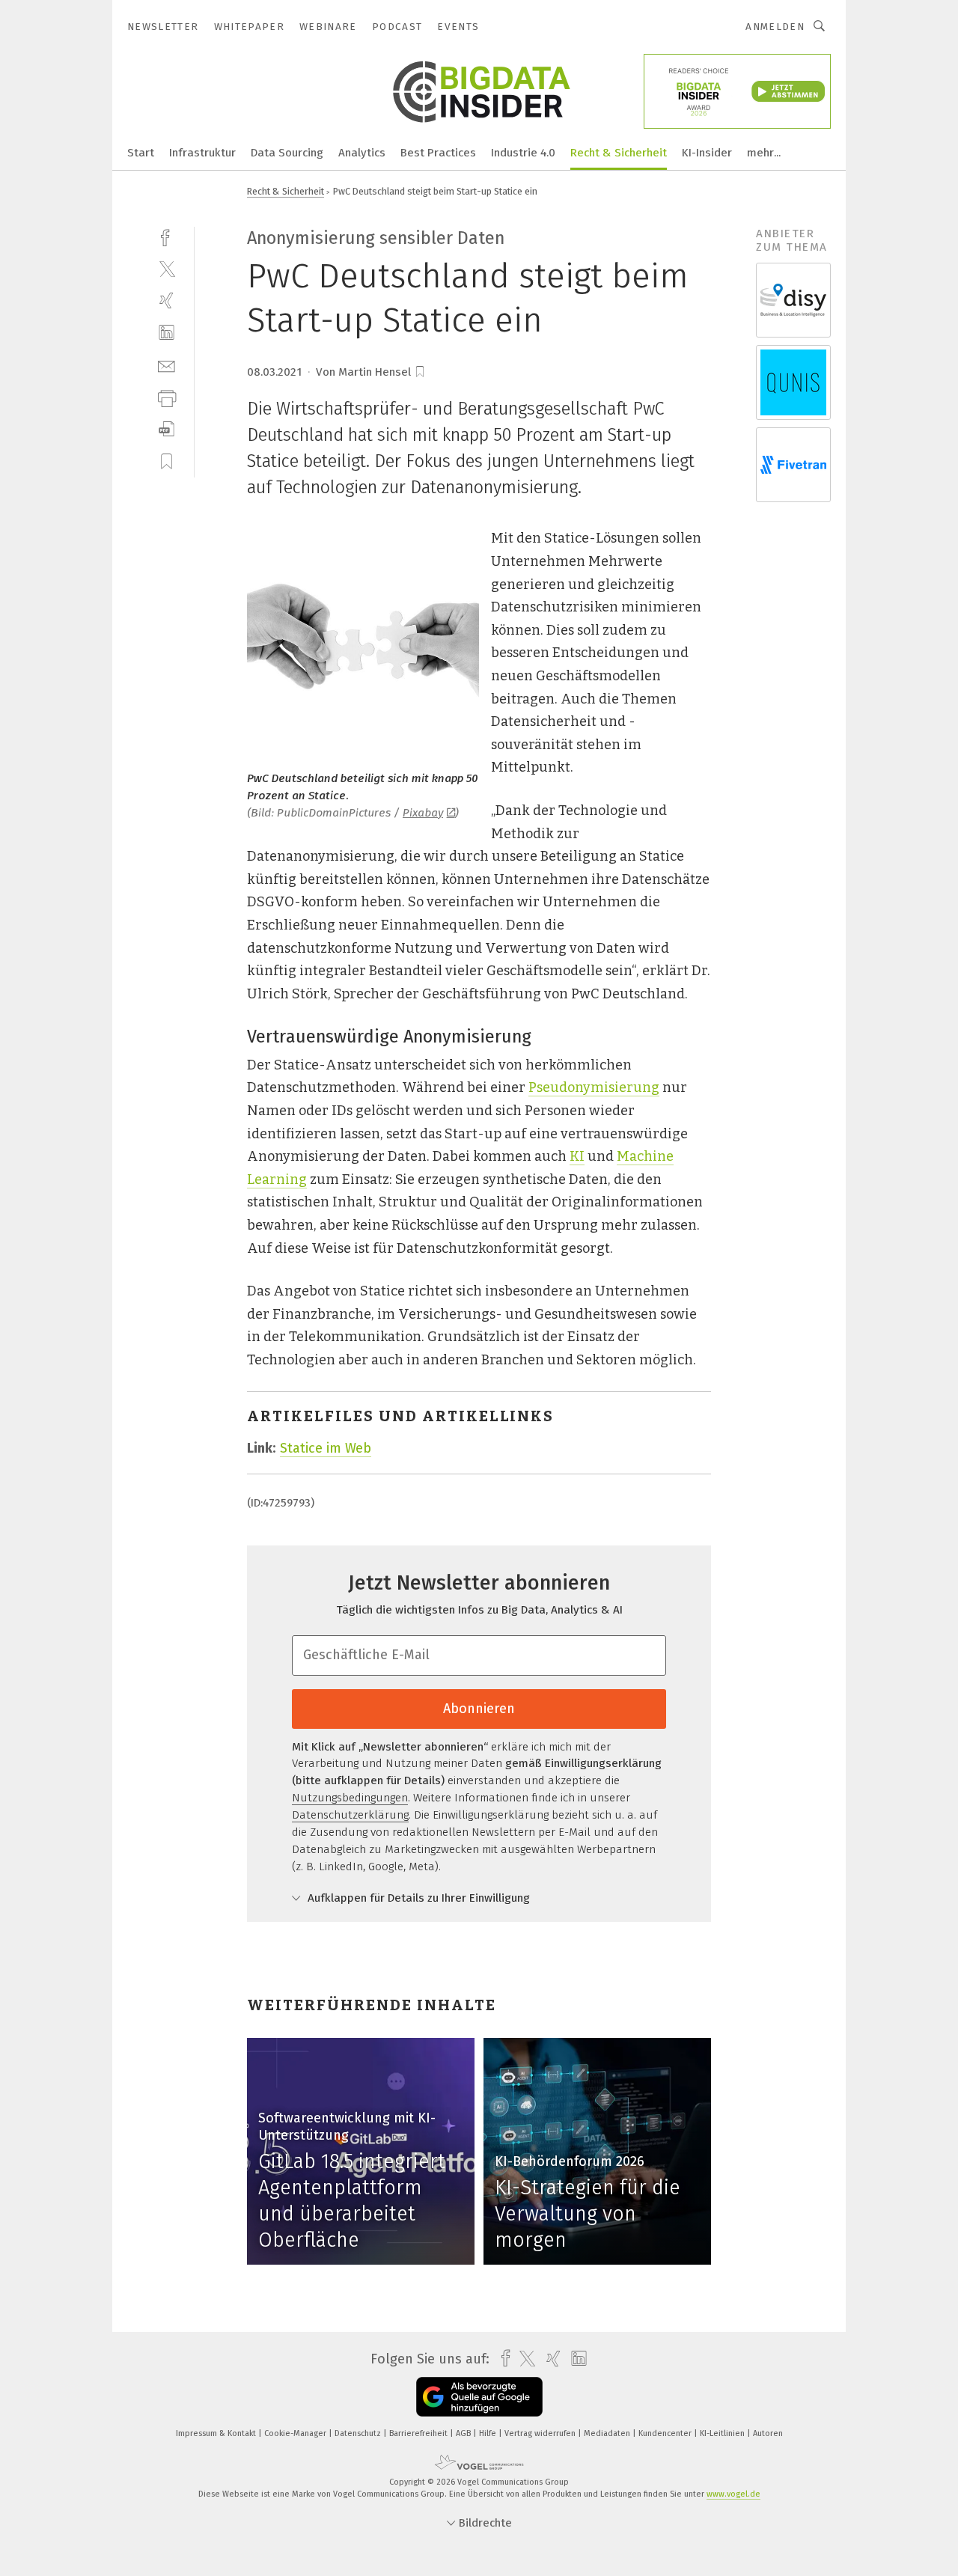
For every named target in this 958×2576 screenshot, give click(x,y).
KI (577, 1156)
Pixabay (423, 813)
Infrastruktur (202, 153)
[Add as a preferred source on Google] (479, 2397)
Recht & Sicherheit (619, 153)
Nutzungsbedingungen (350, 1798)
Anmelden (775, 27)
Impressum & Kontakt (217, 2433)
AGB (464, 2433)
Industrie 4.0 (523, 153)
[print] (167, 397)
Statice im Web (326, 1448)
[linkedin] (167, 333)
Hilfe (489, 2433)
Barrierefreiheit (419, 2433)
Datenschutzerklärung (350, 1815)
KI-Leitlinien (723, 2433)
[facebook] (167, 236)
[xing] (167, 300)
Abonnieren (479, 1709)
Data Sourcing (287, 153)
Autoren (768, 2433)
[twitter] (167, 268)
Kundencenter (666, 2433)
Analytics (362, 153)
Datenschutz (359, 2433)
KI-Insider (707, 153)
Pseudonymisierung (594, 1087)
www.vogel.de (733, 2494)
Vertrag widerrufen (541, 2433)
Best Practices (438, 153)
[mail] (167, 365)
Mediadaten (608, 2433)
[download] (167, 429)
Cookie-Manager (296, 2433)
